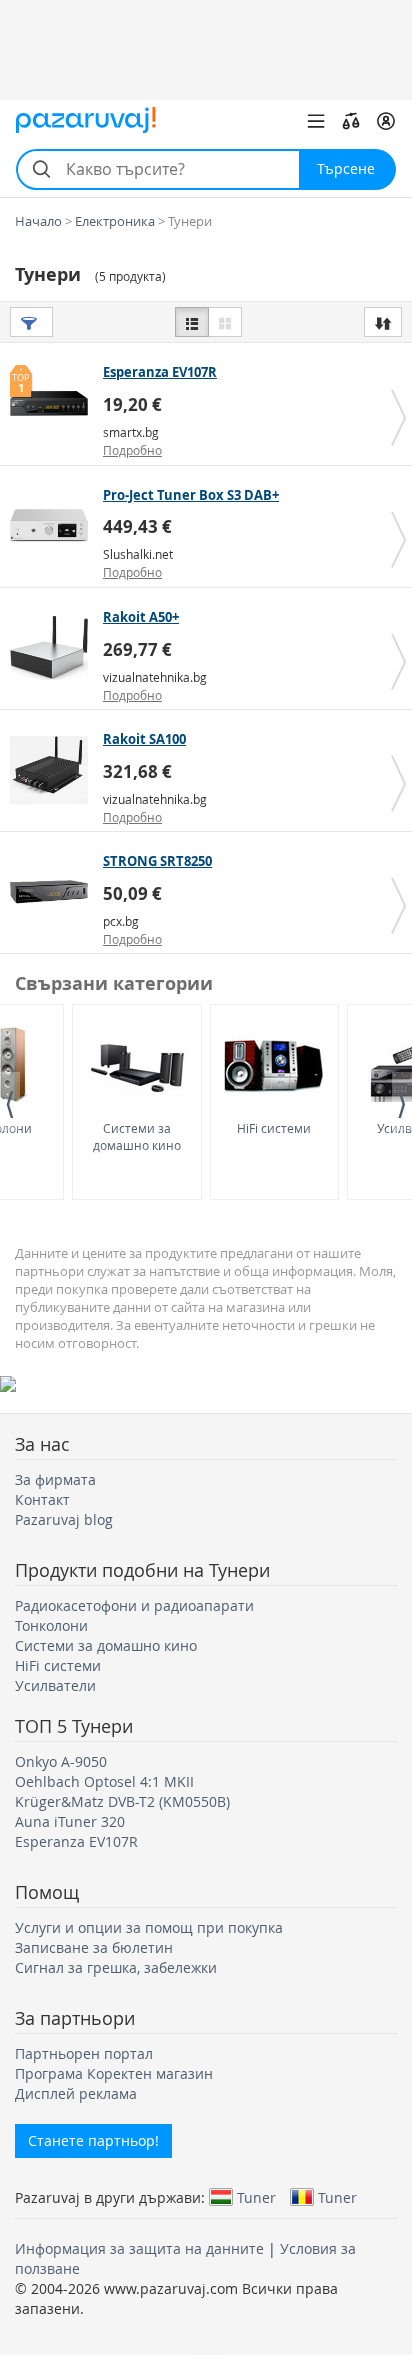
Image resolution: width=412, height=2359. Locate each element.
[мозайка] (225, 322)
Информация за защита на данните (139, 2248)
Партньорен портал (84, 2053)
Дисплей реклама (76, 2093)
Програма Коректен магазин (114, 2073)
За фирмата (55, 1479)
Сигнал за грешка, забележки (116, 1967)
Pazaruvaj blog (64, 1519)
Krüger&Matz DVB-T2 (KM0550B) (122, 1801)
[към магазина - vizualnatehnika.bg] (54, 648)
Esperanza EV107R (76, 1841)
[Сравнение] (351, 121)
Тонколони (51, 1625)
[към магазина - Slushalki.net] (54, 526)
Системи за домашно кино (137, 1136)
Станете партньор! (93, 2140)
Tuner (256, 2197)
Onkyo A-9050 (61, 1761)
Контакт (42, 1499)
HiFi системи (274, 1128)
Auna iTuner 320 (70, 1821)
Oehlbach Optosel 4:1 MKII (104, 1781)
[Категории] (316, 121)
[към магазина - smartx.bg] (54, 403)
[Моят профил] (386, 121)
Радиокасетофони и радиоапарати (134, 1605)
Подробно (132, 450)
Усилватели (55, 1685)
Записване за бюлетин (94, 1947)
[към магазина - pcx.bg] (54, 892)
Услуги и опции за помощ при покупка (149, 1927)
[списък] (192, 322)
